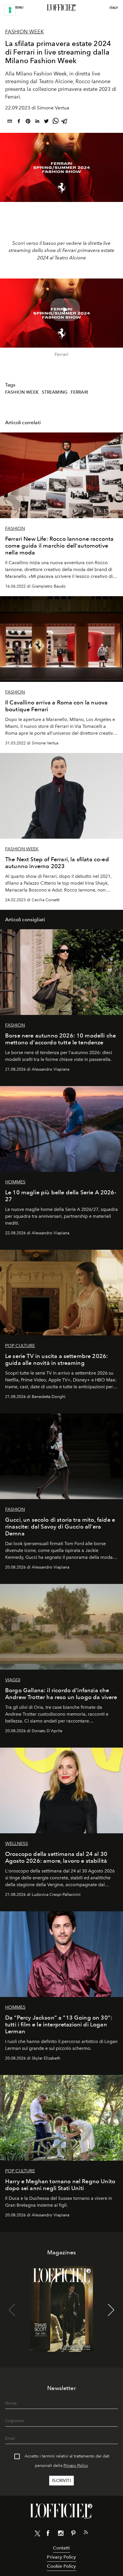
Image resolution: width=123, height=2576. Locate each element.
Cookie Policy (61, 2566)
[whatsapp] (55, 122)
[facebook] (19, 122)
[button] (111, 2310)
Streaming (55, 392)
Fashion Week (24, 32)
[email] (10, 122)
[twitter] (46, 122)
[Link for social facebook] (48, 2534)
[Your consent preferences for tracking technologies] (10, 10)
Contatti (61, 2548)
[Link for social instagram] (61, 2534)
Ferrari (79, 392)
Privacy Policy (76, 2466)
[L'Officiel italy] (61, 8)
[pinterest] (28, 122)
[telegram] (65, 122)
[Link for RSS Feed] (86, 2533)
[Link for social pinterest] (73, 2534)
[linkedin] (37, 122)
